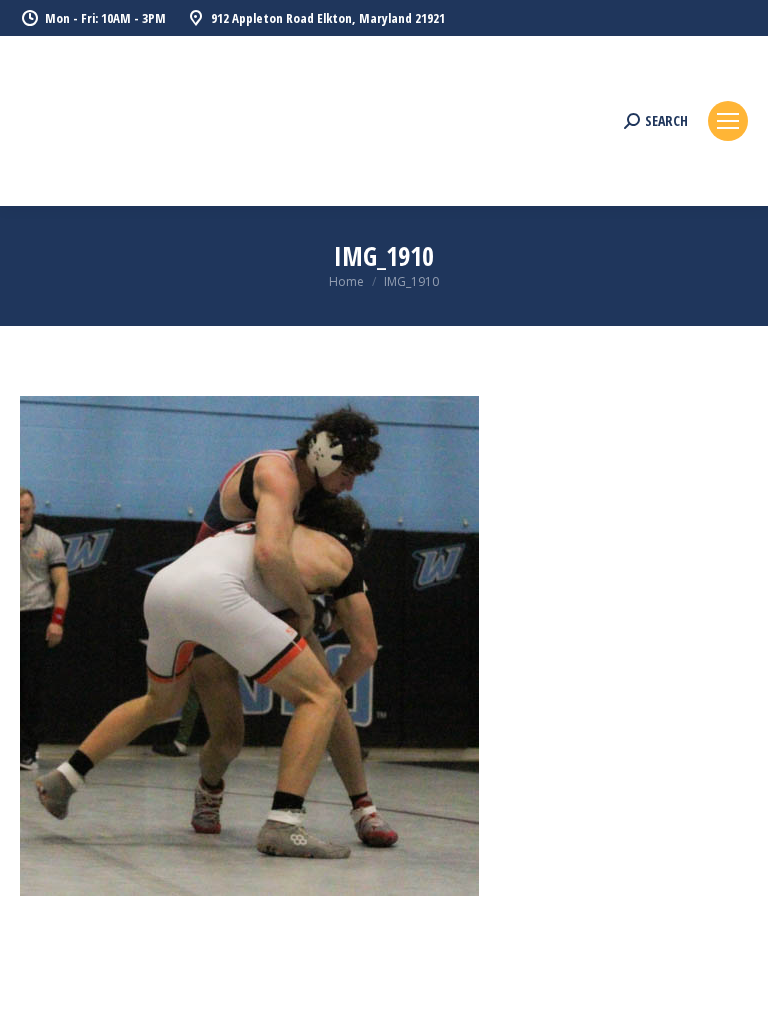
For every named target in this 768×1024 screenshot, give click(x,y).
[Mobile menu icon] (728, 121)
